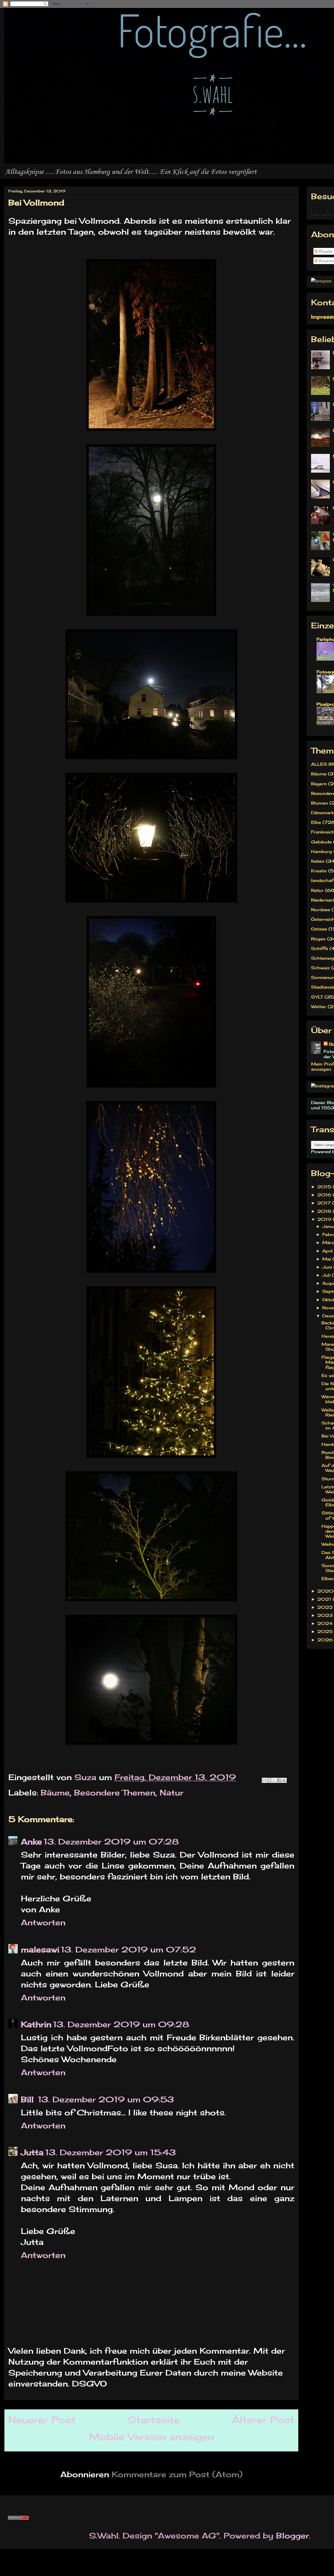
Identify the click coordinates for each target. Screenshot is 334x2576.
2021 (325, 1599)
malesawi (40, 1950)
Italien (318, 861)
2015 (325, 1187)
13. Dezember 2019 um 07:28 (111, 1842)
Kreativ (319, 871)
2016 (325, 1195)
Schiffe (320, 948)
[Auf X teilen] (274, 1780)
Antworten (43, 1922)
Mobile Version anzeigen (151, 2437)
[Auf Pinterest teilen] (284, 1780)
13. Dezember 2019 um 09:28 (121, 2024)
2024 (326, 1623)
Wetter (319, 1007)
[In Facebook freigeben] (279, 1780)
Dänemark (322, 813)
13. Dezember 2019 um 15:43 (111, 2152)
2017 (325, 1203)
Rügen (318, 939)
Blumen (320, 803)
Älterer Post (263, 2420)
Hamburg (321, 851)
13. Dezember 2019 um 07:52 (129, 1950)
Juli (327, 1275)
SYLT (317, 997)
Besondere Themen (115, 1793)
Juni (328, 1267)
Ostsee (319, 929)
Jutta (32, 2152)
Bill (29, 2099)
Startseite (154, 2420)
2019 (325, 1219)
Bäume (55, 1793)
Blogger (293, 2536)
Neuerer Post (42, 2420)
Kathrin (36, 2024)
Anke (31, 1842)
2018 (325, 1211)
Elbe (316, 822)
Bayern (319, 784)
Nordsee (321, 910)
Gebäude (321, 842)
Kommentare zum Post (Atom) (177, 2474)
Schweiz (320, 968)
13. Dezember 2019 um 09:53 (106, 2099)
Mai (327, 1259)
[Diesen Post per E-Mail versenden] (264, 1780)
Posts (325, 251)
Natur (172, 1793)
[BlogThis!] (269, 1780)
